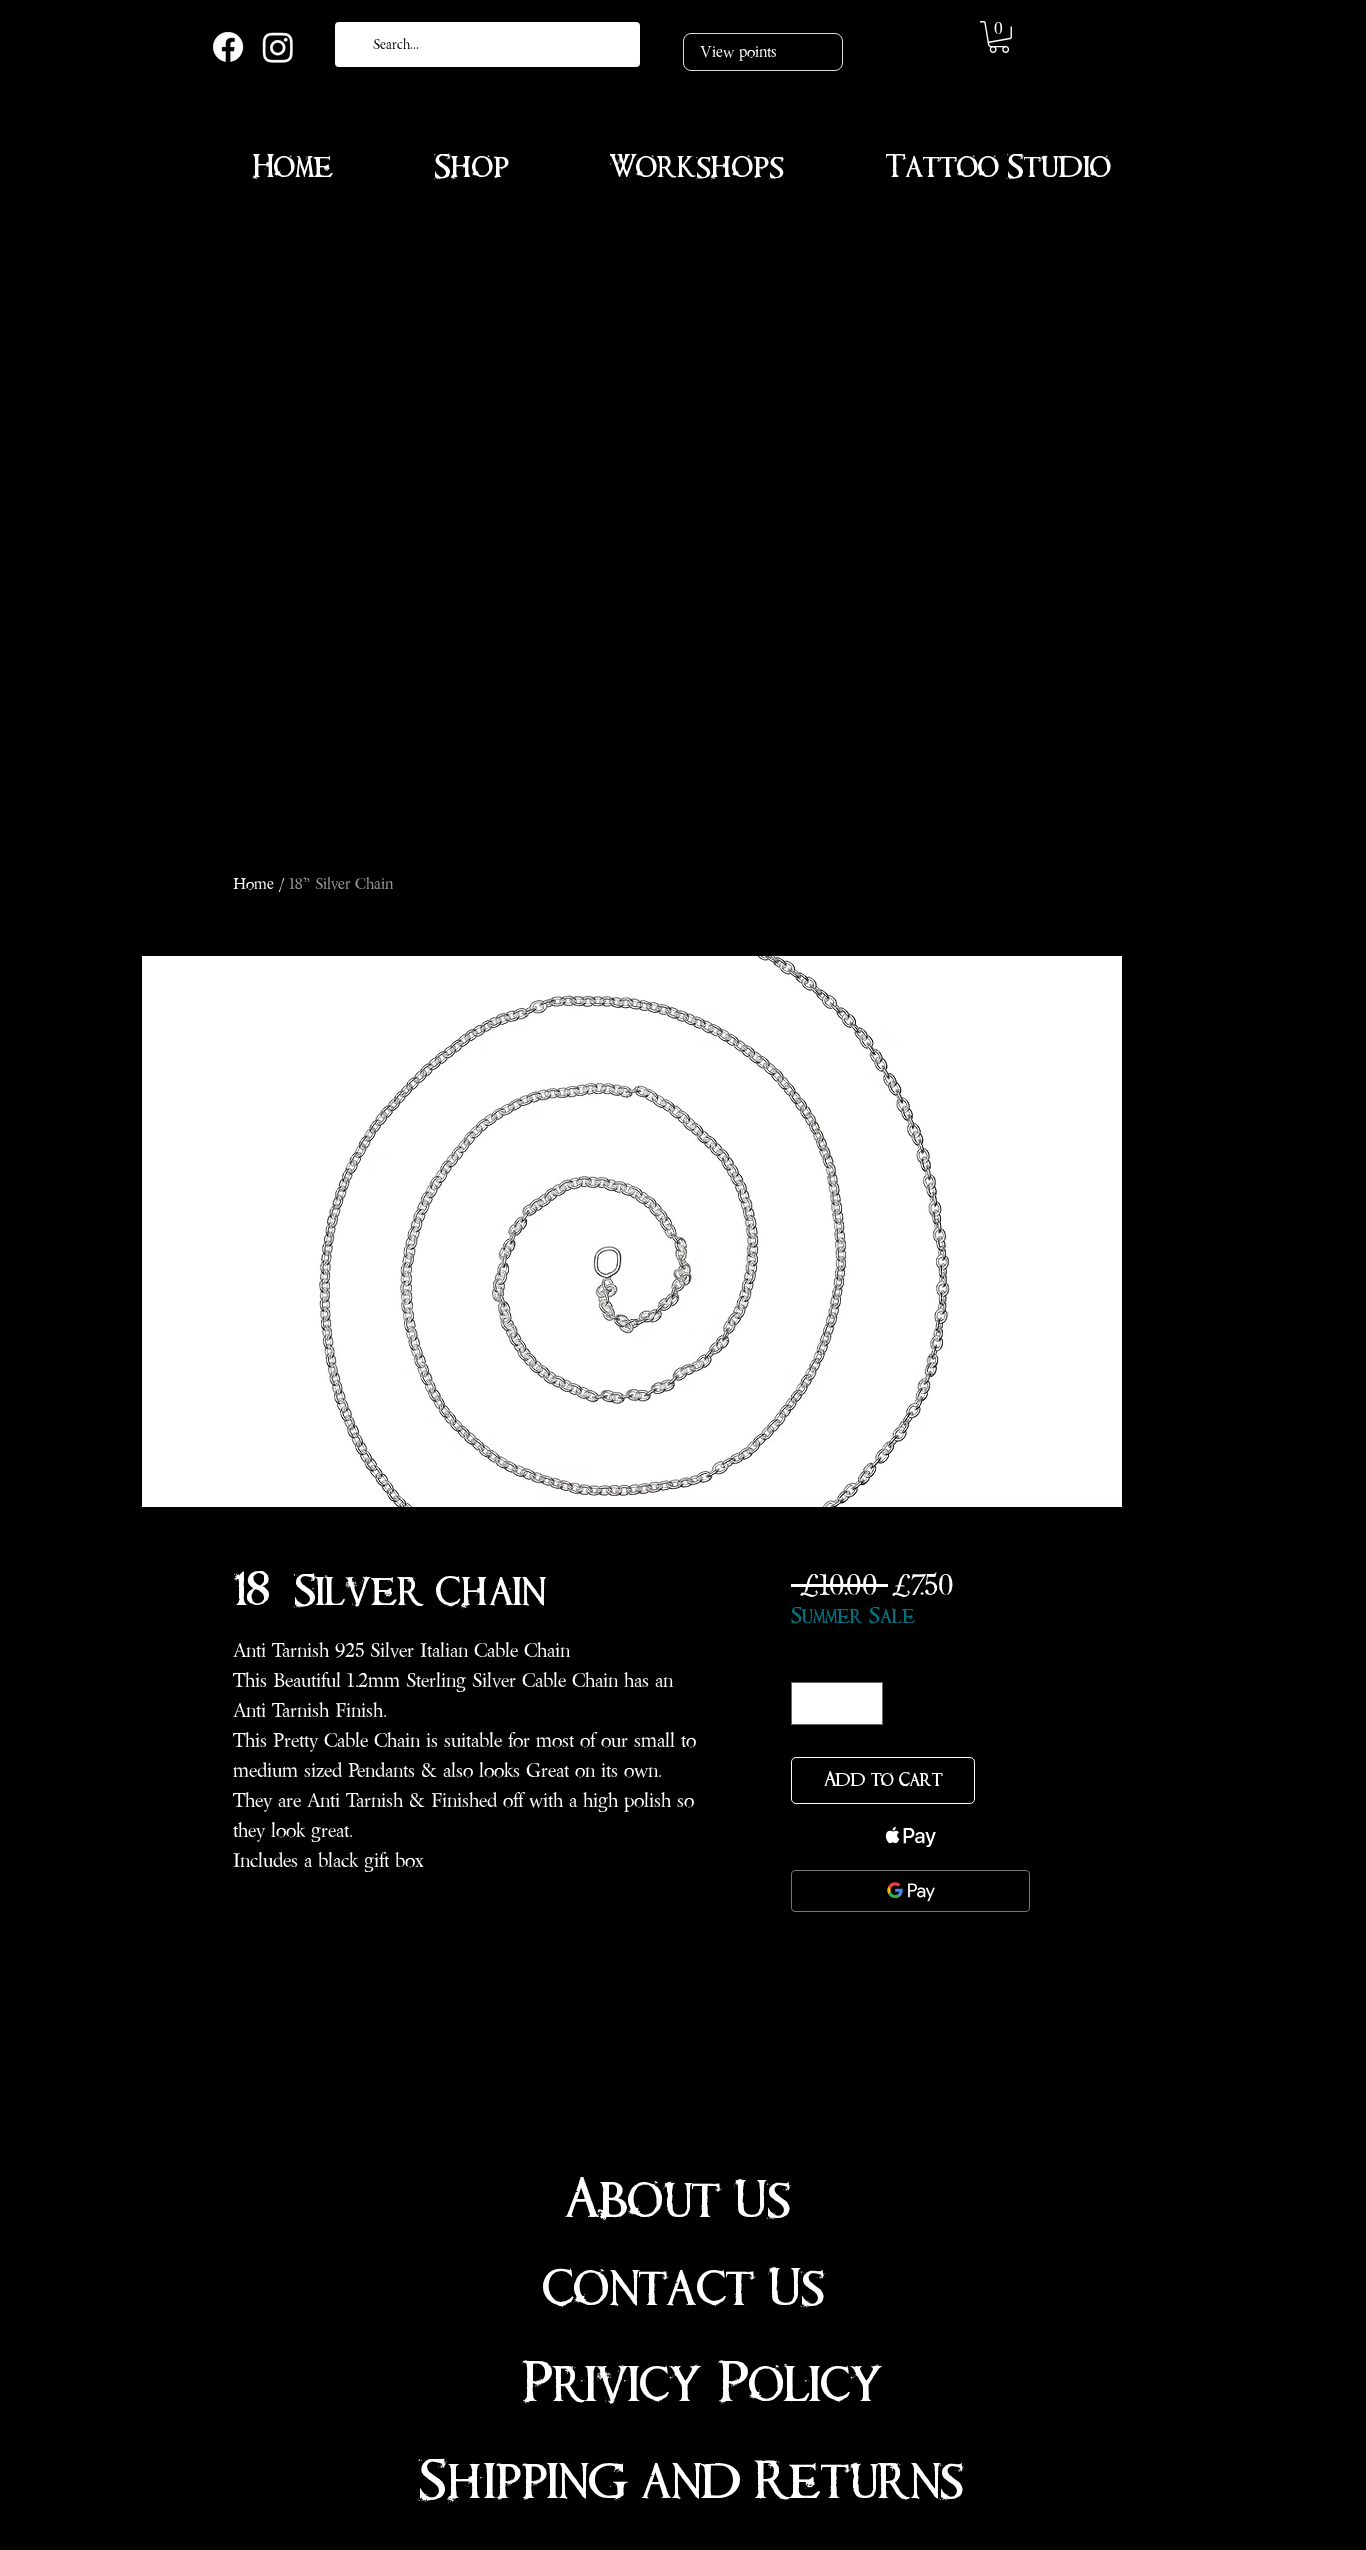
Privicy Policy (702, 2384)
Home (253, 883)
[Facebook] (228, 47)
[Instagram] (278, 47)
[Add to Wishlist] (1006, 1780)
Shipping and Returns (691, 2481)
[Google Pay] (910, 1891)
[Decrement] (809, 1703)
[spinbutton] (837, 1703)
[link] (999, 37)
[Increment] (864, 1703)
